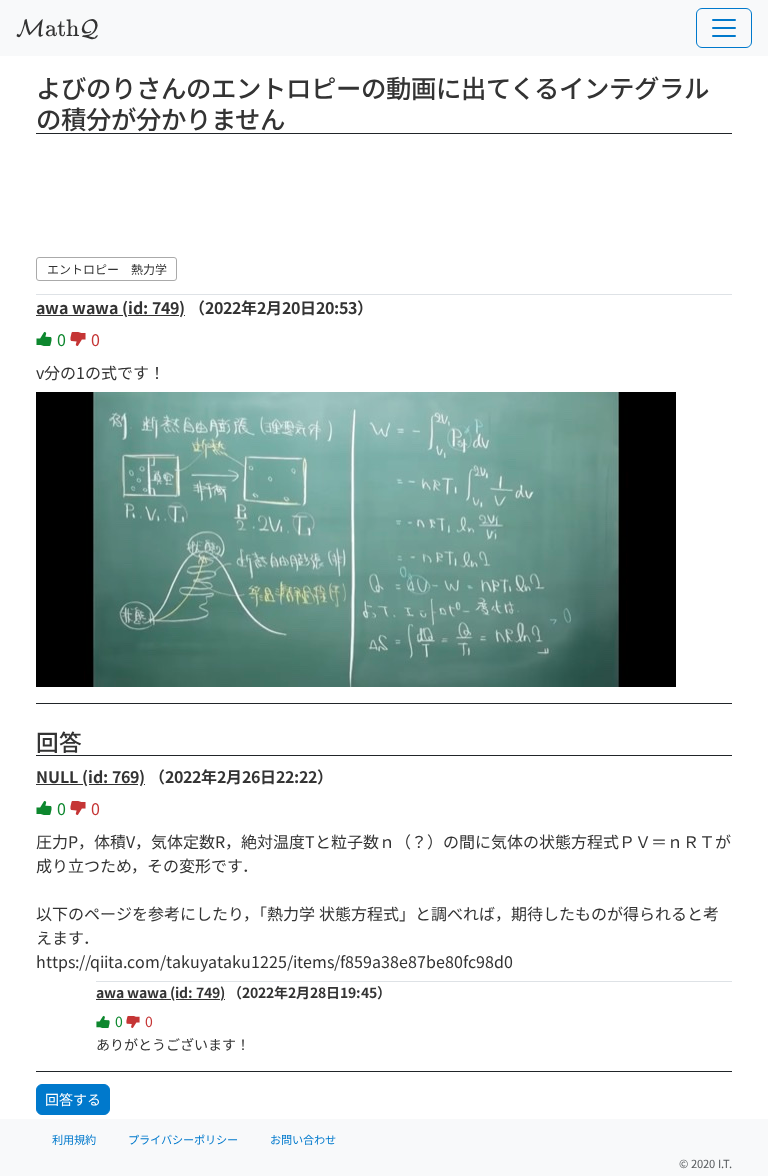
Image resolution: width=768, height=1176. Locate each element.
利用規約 (74, 1139)
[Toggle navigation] (724, 28)
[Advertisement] (384, 192)
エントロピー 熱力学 (107, 268)
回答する (73, 1099)
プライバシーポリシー (183, 1139)
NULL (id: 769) (90, 776)
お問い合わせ (303, 1139)
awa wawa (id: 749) (110, 307)
